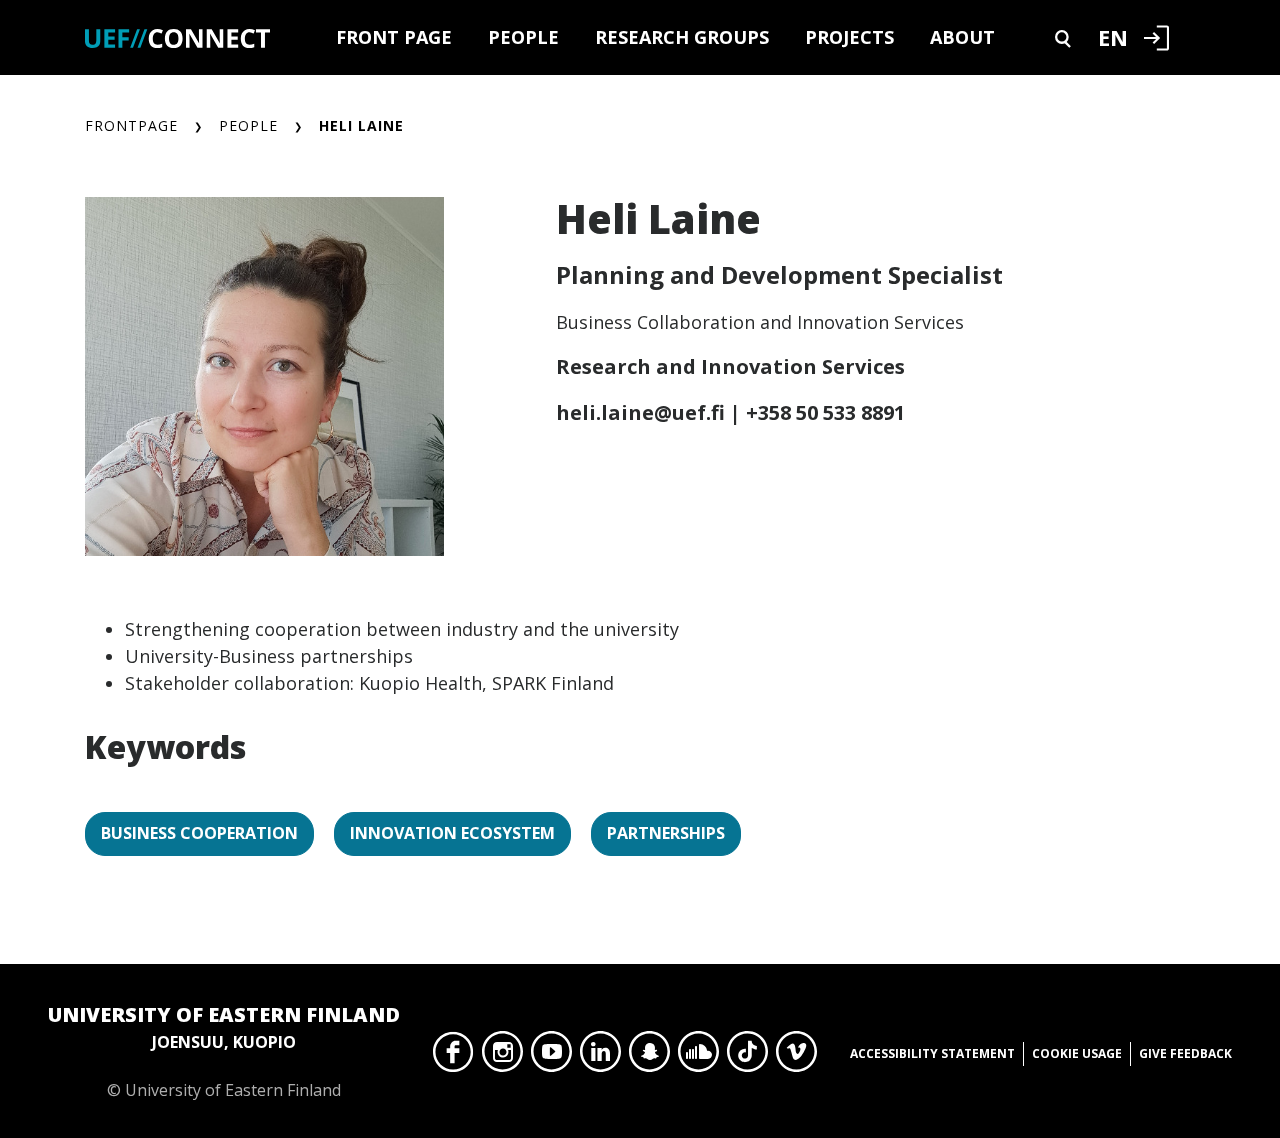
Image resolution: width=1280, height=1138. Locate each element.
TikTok (747, 1057)
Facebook (453, 1057)
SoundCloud (698, 1057)
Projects (849, 37)
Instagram (502, 1057)
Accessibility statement (932, 1053)
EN (1113, 37)
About (962, 37)
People (523, 37)
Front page (394, 37)
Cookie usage (1077, 1053)
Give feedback (1185, 1053)
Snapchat (649, 1057)
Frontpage (131, 125)
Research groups (682, 37)
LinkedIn (600, 1057)
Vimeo (796, 1057)
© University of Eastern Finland (224, 1051)
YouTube (551, 1057)
